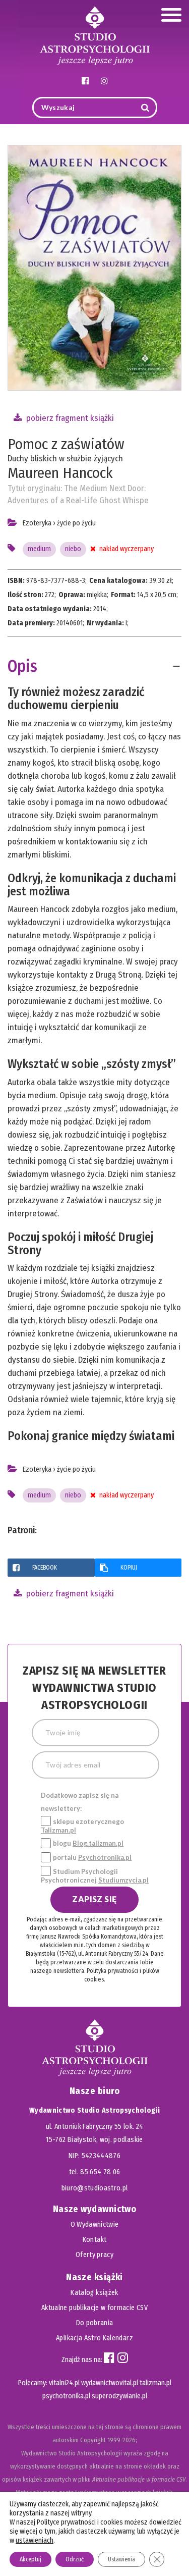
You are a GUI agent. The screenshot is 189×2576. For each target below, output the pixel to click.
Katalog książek (94, 2293)
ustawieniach (35, 2540)
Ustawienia (121, 2559)
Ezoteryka (37, 523)
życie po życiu (76, 523)
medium (39, 549)
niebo (73, 549)
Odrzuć (75, 2559)
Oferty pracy (94, 2255)
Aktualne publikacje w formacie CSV (94, 2308)
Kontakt (94, 2240)
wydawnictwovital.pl (110, 2383)
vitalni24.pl (64, 2383)
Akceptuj (30, 2559)
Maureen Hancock (60, 473)
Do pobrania (95, 2323)
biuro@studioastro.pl (95, 2188)
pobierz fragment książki (69, 418)
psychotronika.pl (66, 2396)
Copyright (93, 2440)
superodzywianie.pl (119, 2396)
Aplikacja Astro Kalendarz (94, 2338)
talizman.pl (155, 2383)
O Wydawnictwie (95, 2224)
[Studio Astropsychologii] (95, 35)
